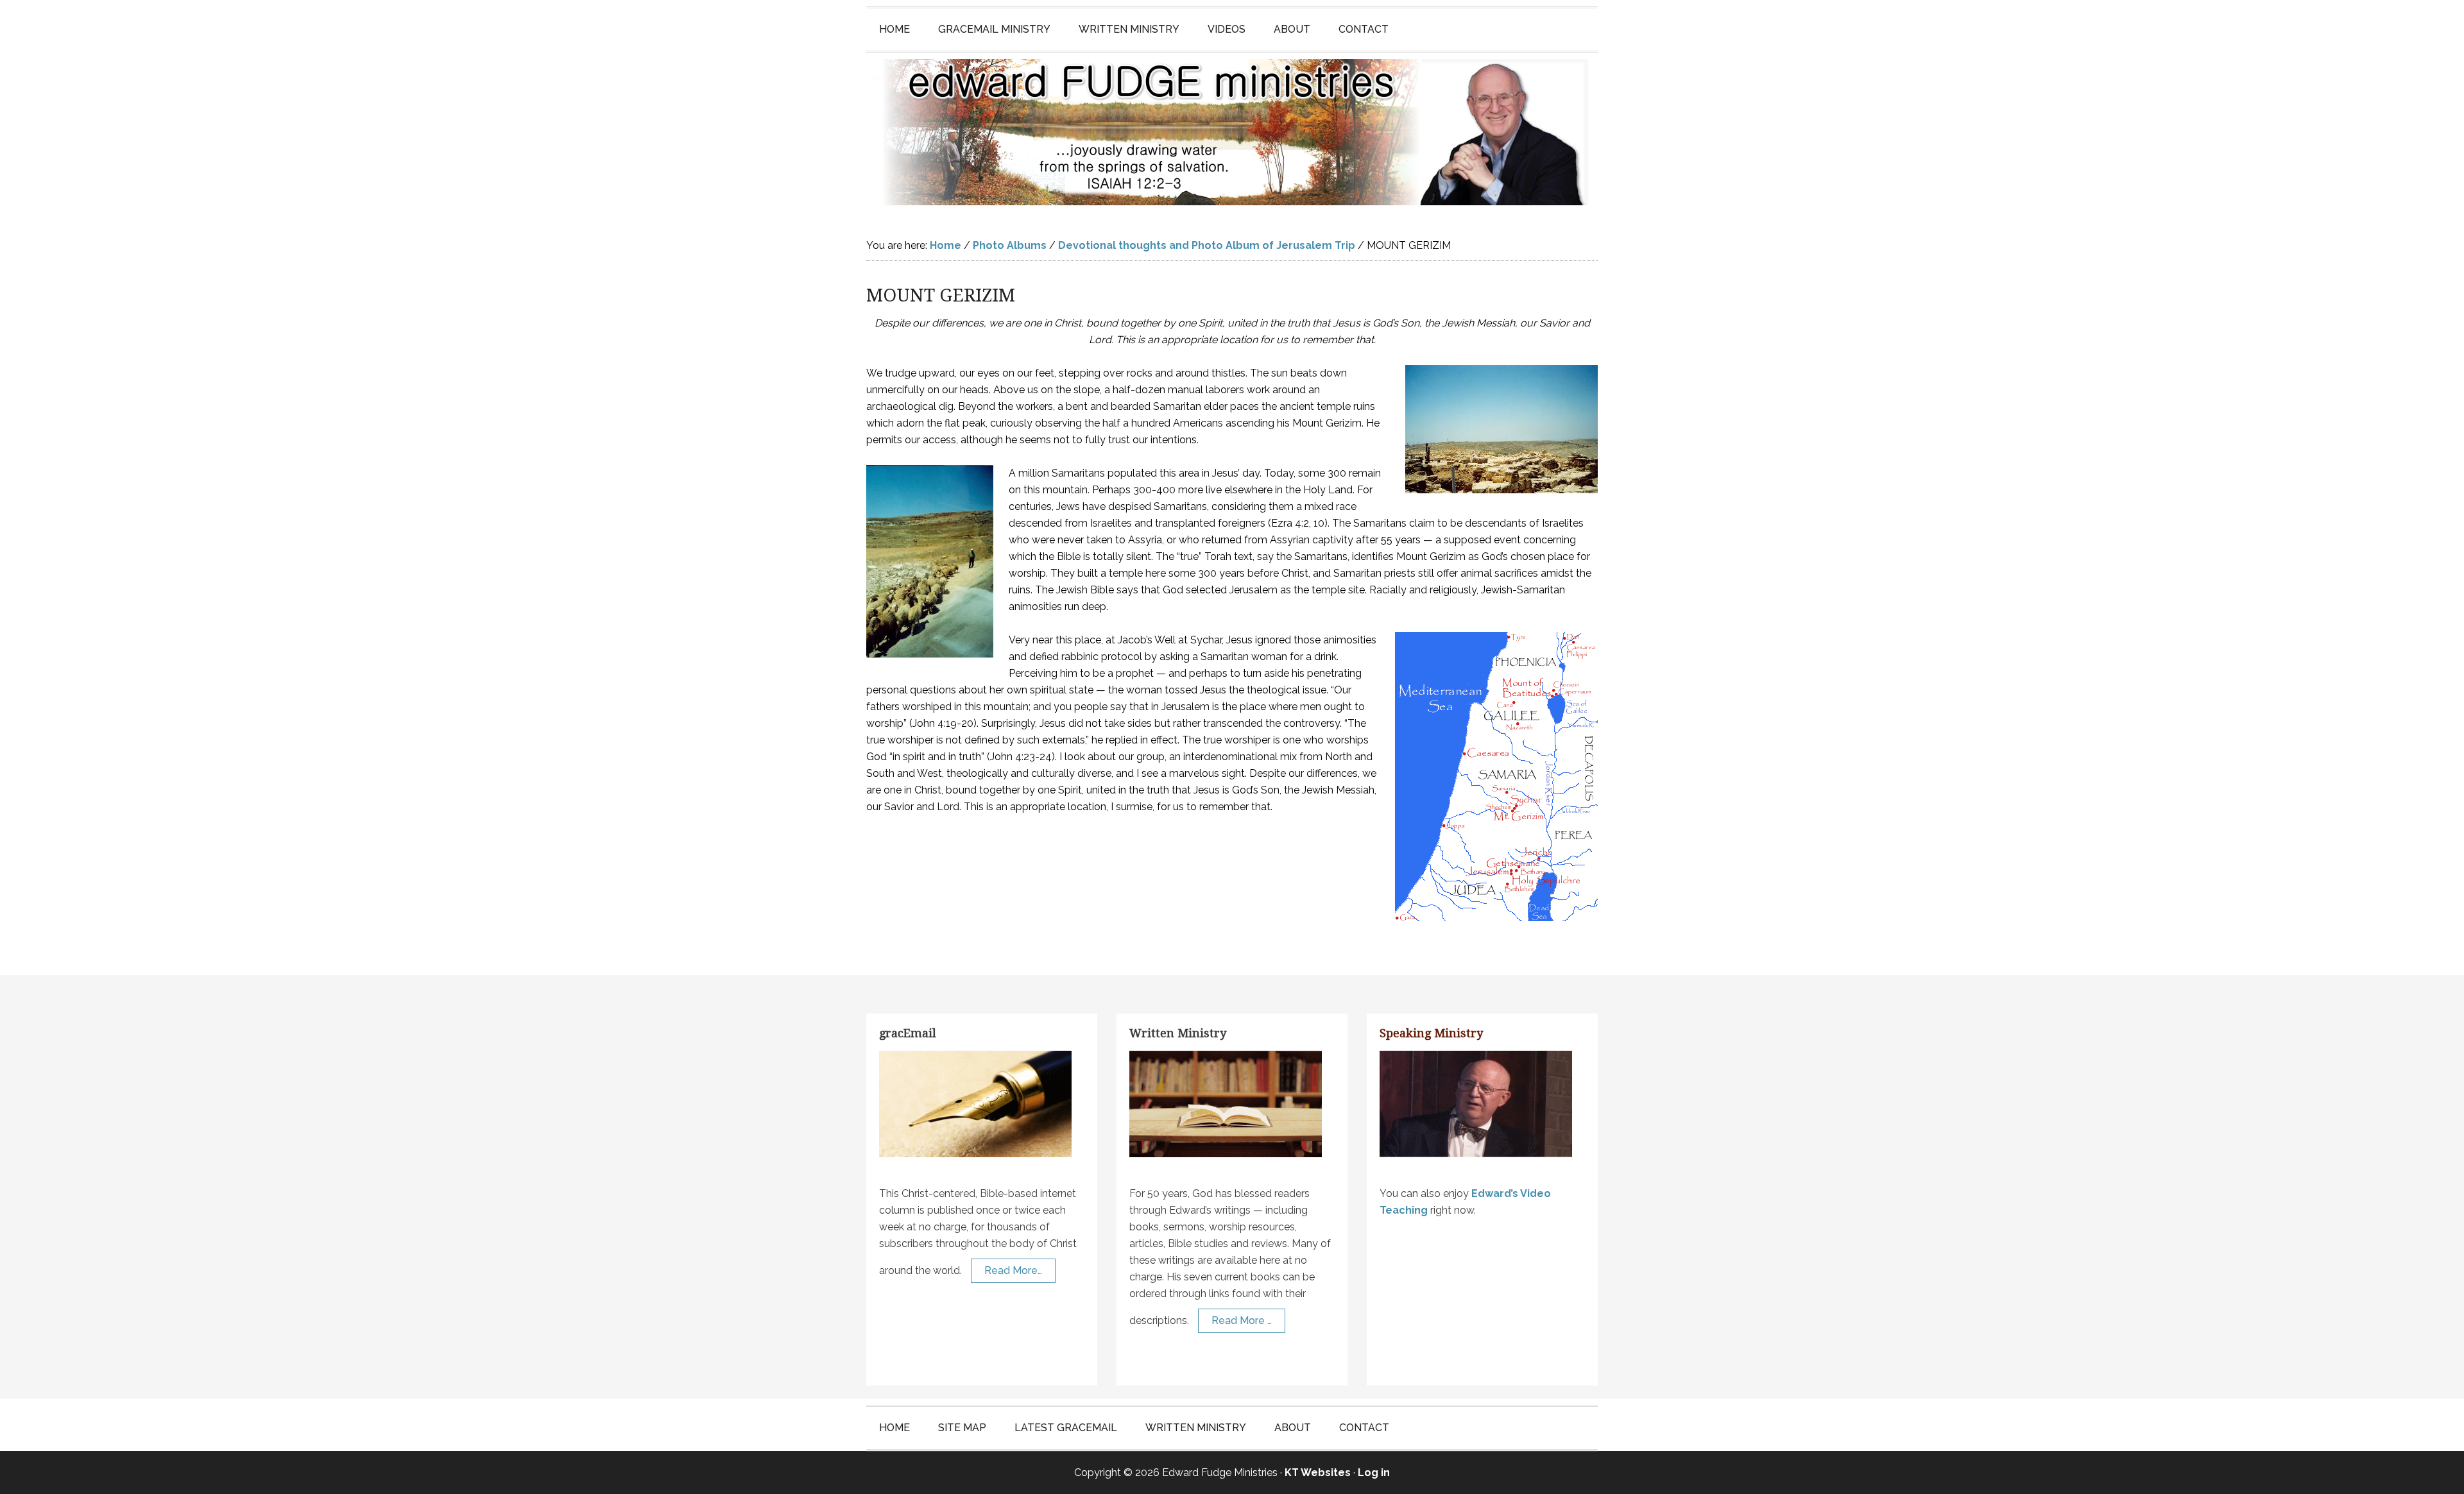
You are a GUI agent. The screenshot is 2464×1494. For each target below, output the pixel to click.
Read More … (1242, 1320)
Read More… (1013, 1270)
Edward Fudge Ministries (1232, 132)
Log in (1374, 1473)
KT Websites (1318, 1473)
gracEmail (908, 1033)
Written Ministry (1178, 1033)
